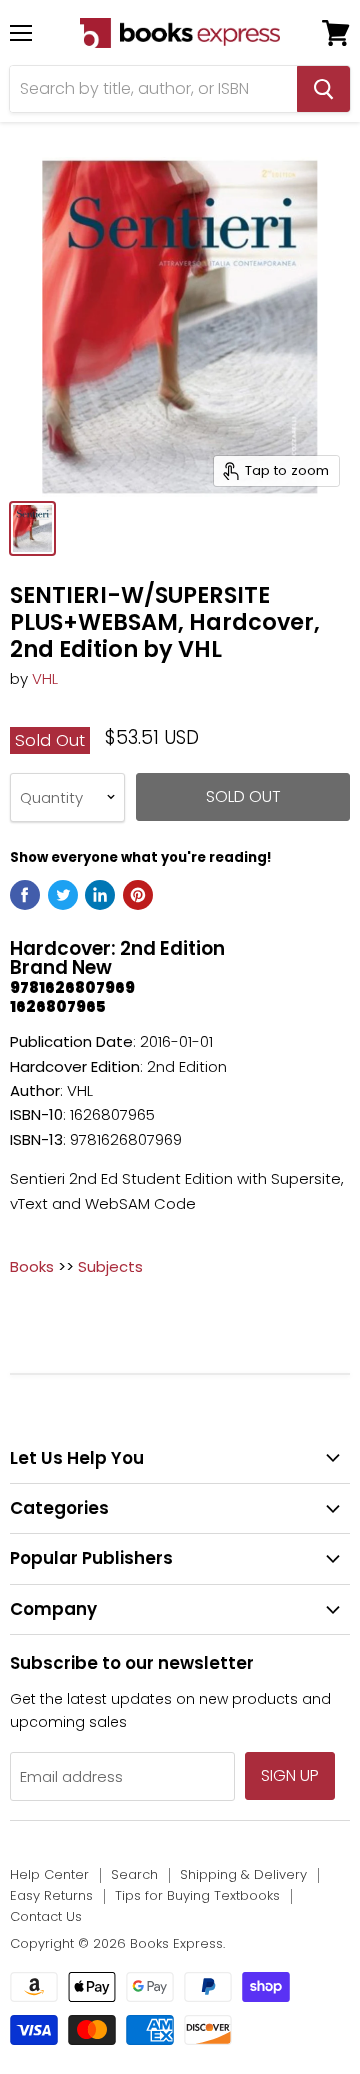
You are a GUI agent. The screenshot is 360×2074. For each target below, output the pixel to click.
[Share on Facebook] (25, 895)
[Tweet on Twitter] (63, 895)
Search (134, 1874)
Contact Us (46, 1916)
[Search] (323, 89)
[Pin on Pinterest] (138, 895)
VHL (45, 678)
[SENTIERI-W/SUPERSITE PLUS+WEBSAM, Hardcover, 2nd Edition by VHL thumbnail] (32, 528)
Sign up (290, 1775)
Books (32, 1266)
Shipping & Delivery (243, 1874)
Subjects (110, 1266)
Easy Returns (51, 1895)
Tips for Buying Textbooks (197, 1895)
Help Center (49, 1874)
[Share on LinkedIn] (100, 895)
